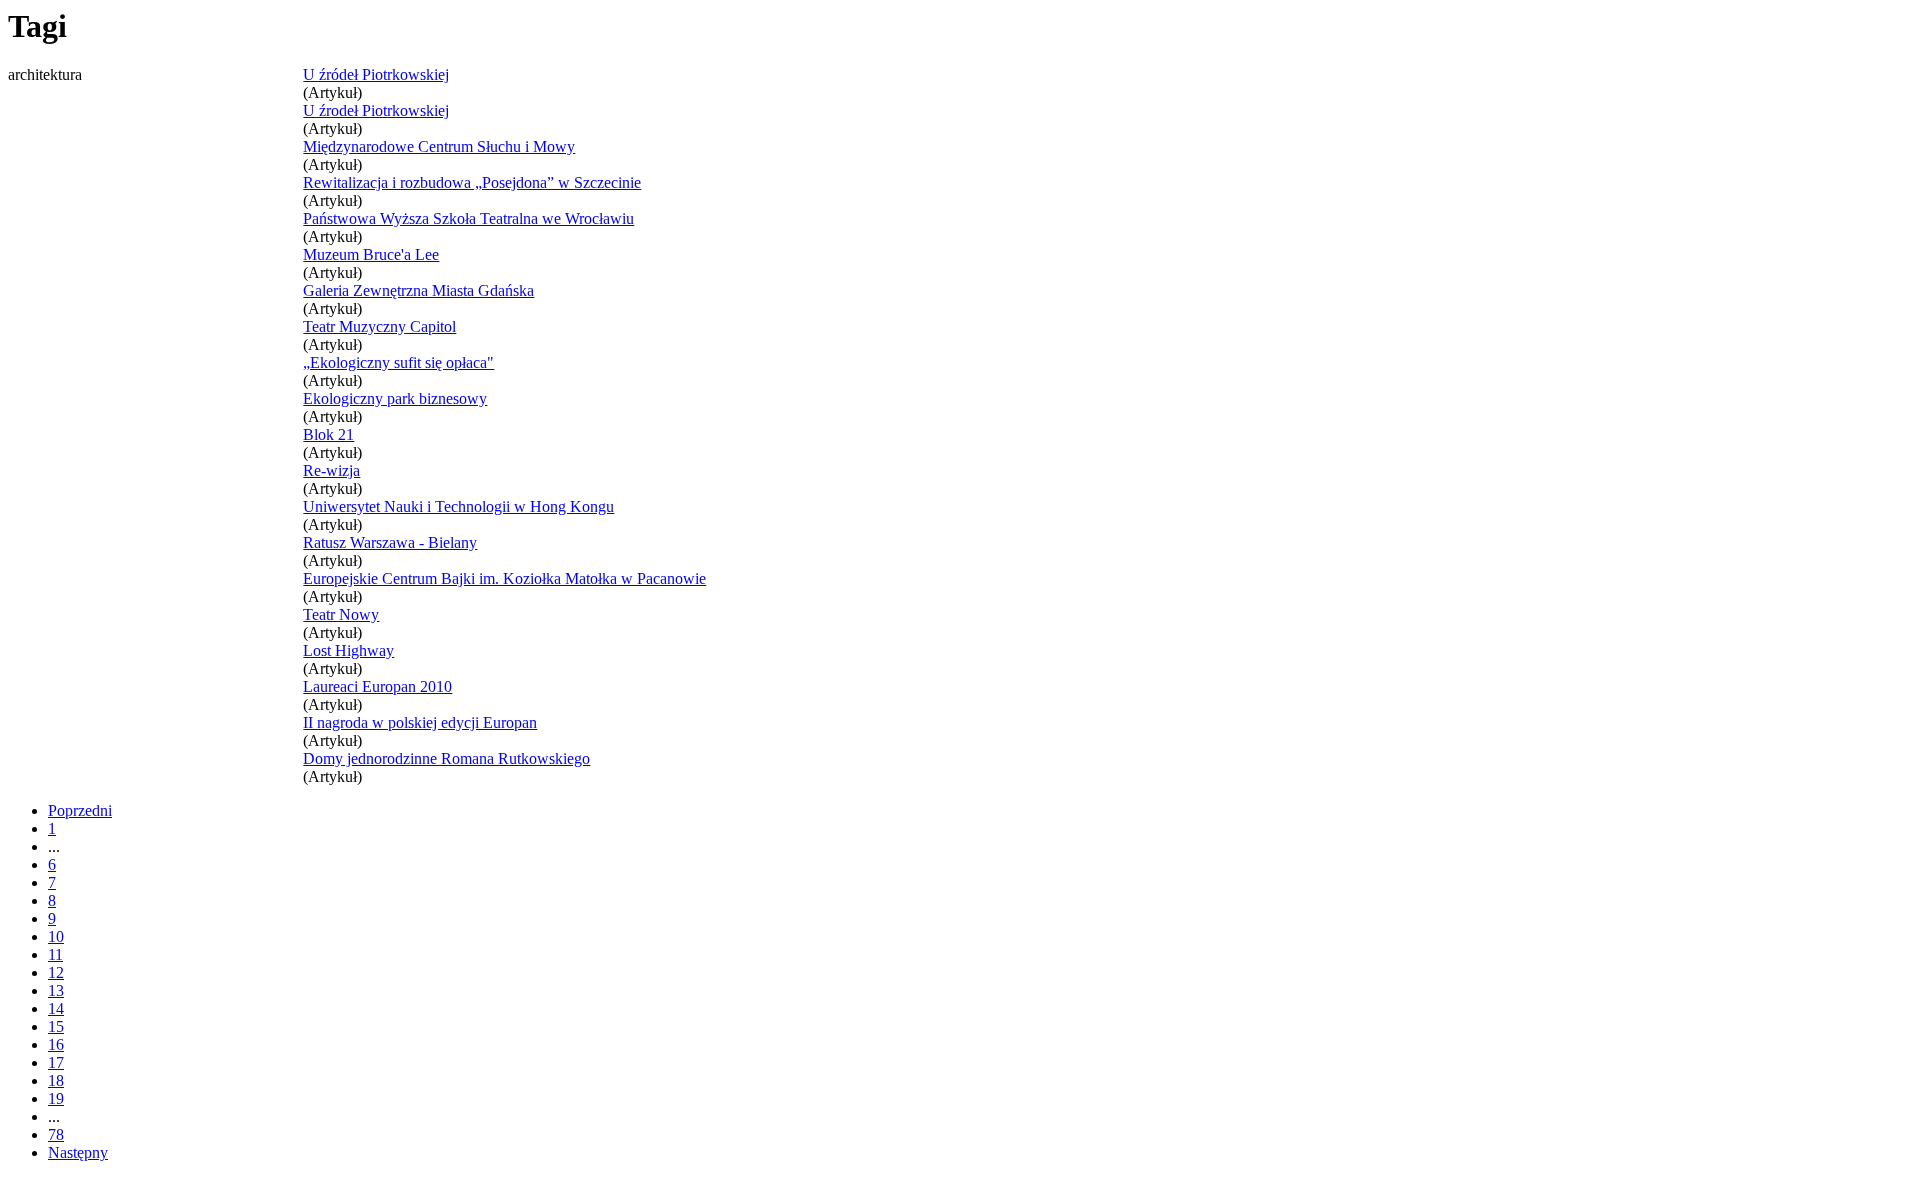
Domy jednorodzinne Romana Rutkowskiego (446, 758)
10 (56, 936)
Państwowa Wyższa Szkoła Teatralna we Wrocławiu (468, 218)
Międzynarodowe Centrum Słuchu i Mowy (439, 146)
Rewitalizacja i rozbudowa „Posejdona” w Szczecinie (472, 182)
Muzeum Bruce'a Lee (371, 254)
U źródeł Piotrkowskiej (376, 74)
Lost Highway (348, 650)
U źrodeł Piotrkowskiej (376, 110)
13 (56, 990)
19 (56, 1098)
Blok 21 (328, 434)
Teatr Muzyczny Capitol (379, 326)
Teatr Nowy (341, 614)
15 (56, 1026)
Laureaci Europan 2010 (377, 686)
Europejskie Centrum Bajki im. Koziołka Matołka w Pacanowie (504, 578)
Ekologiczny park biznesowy (395, 398)
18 (56, 1080)
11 (55, 954)
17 (56, 1062)
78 (56, 1134)
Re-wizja (331, 470)
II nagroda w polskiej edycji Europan (420, 722)
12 (56, 972)
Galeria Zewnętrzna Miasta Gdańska (418, 290)
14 (56, 1008)
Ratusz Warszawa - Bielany (390, 542)
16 (56, 1044)
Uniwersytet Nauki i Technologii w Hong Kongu (458, 506)
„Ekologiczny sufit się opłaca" (398, 362)
